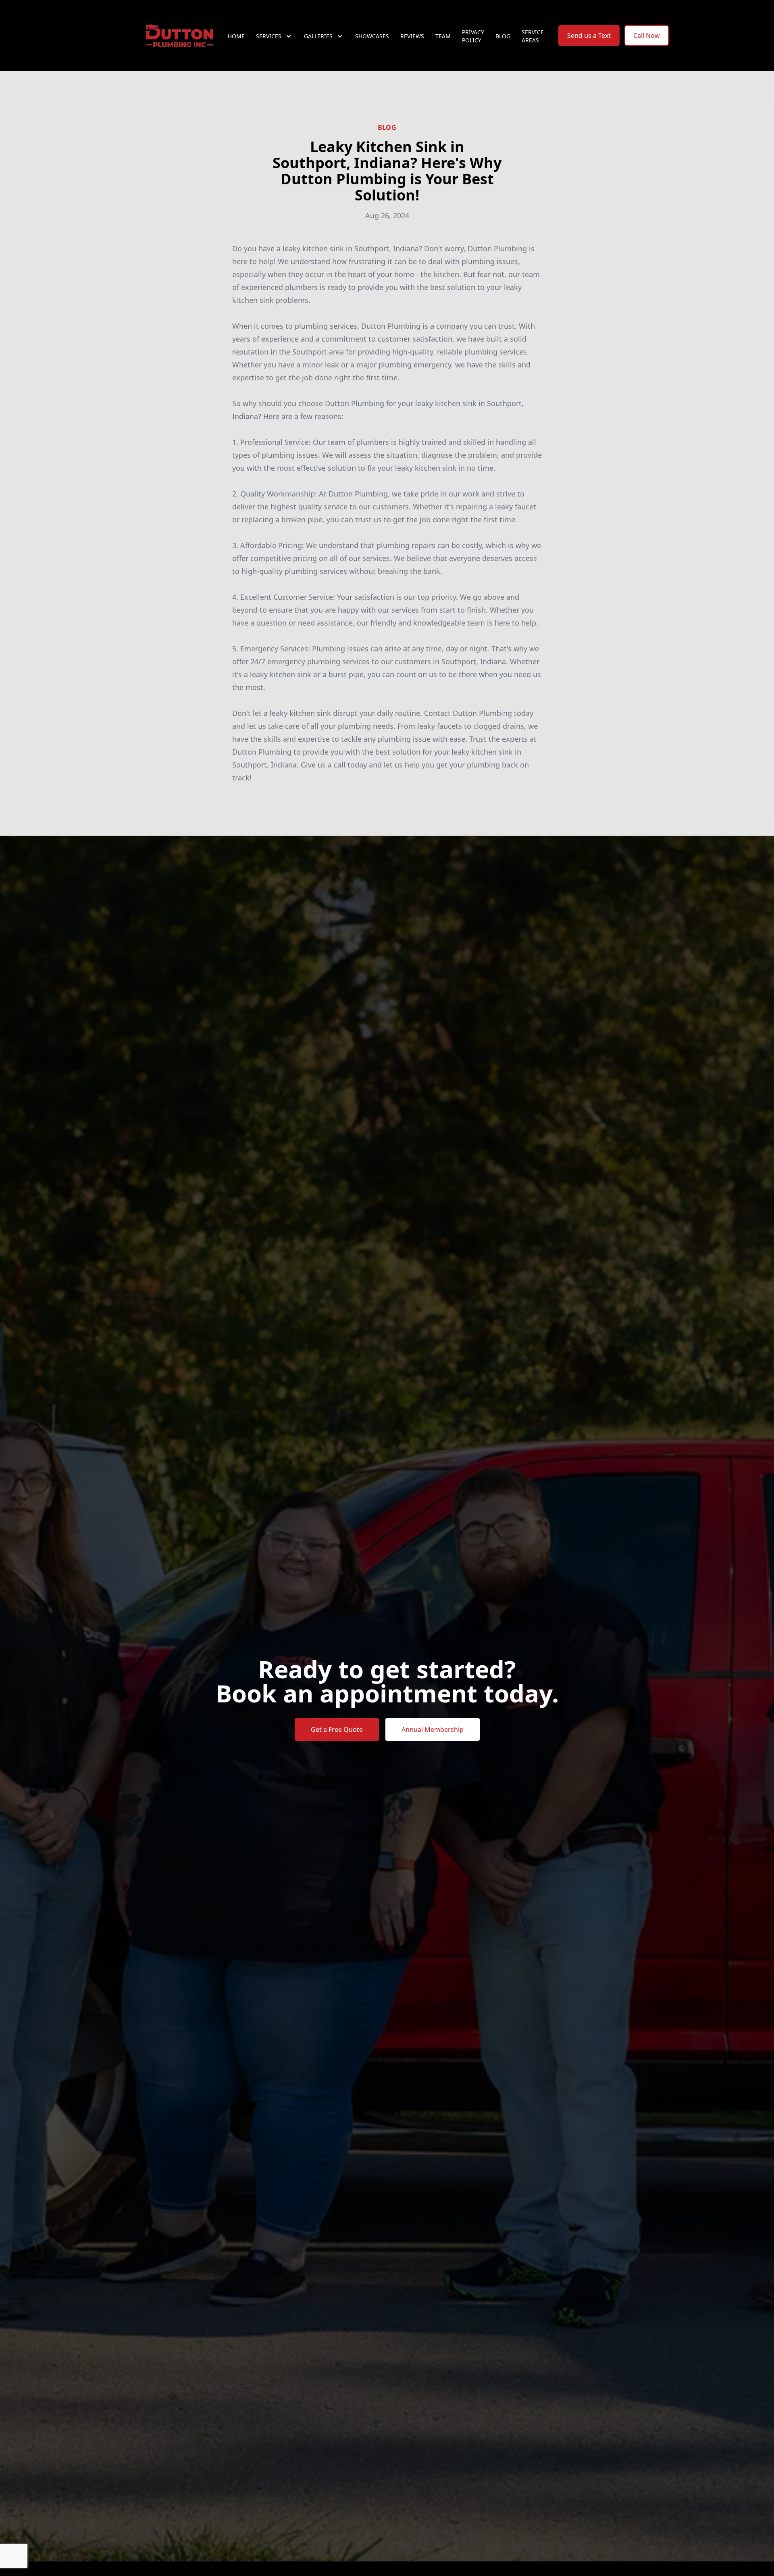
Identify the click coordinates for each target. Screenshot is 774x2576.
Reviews (412, 36)
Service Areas (533, 36)
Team (443, 36)
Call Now (647, 35)
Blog (503, 36)
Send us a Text (589, 35)
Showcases (372, 36)
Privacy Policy (473, 36)
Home (236, 36)
